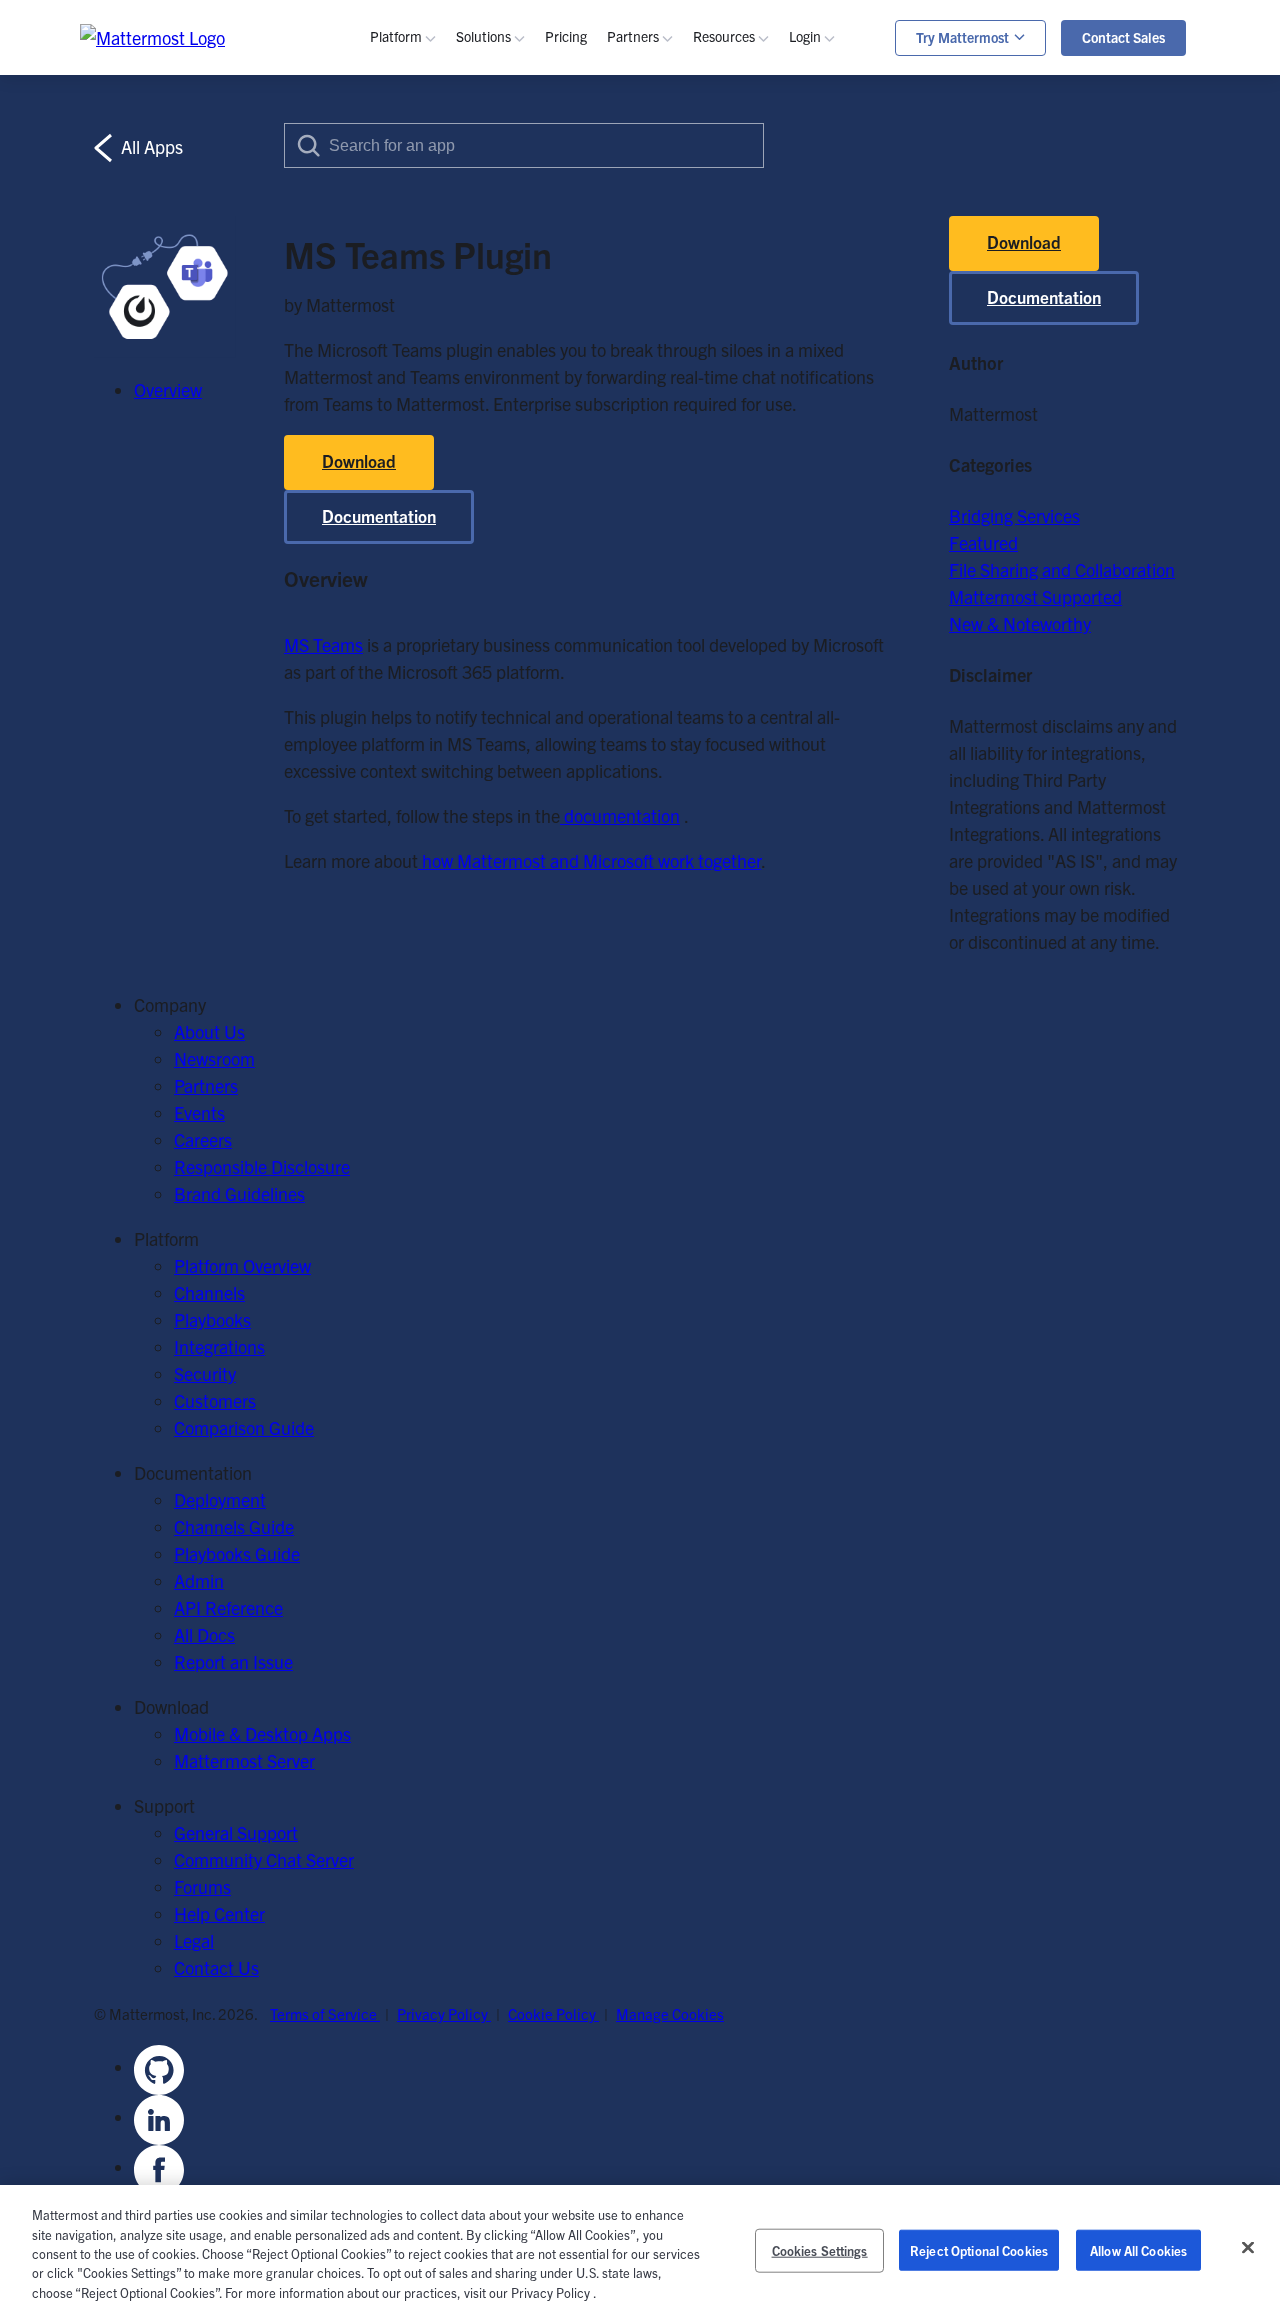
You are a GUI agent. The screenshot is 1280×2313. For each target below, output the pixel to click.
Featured (983, 542)
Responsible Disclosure (262, 1166)
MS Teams (439, 428)
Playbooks (438, 203)
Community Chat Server (264, 1859)
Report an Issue (233, 1661)
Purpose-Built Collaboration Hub (609, 284)
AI (408, 284)
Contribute (763, 626)
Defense (517, 401)
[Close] (1248, 2248)
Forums (202, 1886)
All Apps (150, 146)
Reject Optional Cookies (979, 2250)
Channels (435, 176)
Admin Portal (868, 176)
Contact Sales (1123, 37)
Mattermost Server (244, 1760)
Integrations (219, 1346)
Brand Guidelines (239, 1193)
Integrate (757, 680)
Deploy (749, 653)
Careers (203, 1139)
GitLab (425, 482)
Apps (838, 203)
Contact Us (216, 1967)
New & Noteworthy (1020, 623)
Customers (764, 257)
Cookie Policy (553, 2013)
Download (359, 460)
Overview (434, 149)
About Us (209, 1031)
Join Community (784, 599)
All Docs (204, 1634)
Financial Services (554, 482)
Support (849, 230)
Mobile (425, 257)
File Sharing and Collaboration (1062, 569)
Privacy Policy (444, 2013)
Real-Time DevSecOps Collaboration (622, 257)
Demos (749, 203)
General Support (236, 1832)
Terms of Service (325, 2013)
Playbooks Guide (786, 401)
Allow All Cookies (1138, 2250)
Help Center (219, 1913)
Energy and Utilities (559, 509)
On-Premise (445, 572)
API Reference (777, 482)
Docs (742, 455)
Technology (529, 428)
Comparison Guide (244, 1427)
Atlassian (434, 455)
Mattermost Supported (1035, 596)
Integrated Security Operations (1051, 159)
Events (748, 230)
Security (431, 311)
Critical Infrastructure (567, 374)
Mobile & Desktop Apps (262, 1733)
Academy (758, 347)
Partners (206, 1085)
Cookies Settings (820, 2250)
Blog (740, 176)
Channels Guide (783, 374)
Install (746, 707)
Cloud (422, 599)
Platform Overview (242, 1265)
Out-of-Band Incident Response (1055, 186)
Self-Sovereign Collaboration (592, 203)
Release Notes (777, 509)
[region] (640, 2249)
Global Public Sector (562, 455)
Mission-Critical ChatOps (579, 230)
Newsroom (214, 1058)
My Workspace (874, 149)
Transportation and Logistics (593, 536)
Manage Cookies (670, 2013)
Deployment (220, 1499)
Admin (748, 428)
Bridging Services (1014, 515)
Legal (194, 1940)
